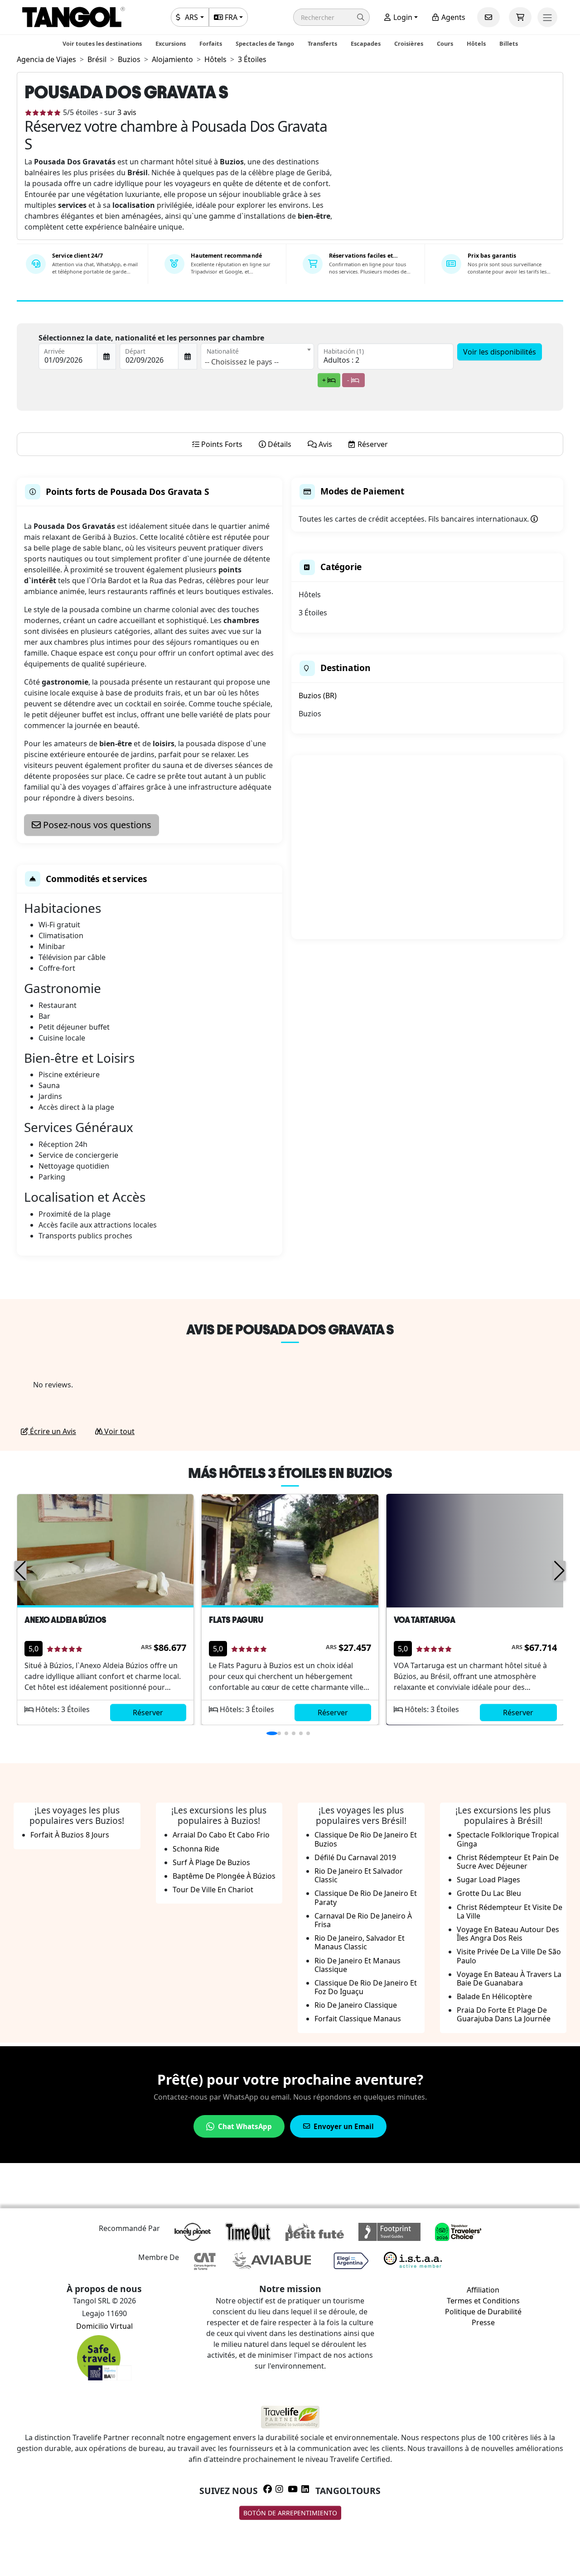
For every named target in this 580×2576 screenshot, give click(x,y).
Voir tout (118, 1431)
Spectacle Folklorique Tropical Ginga (508, 1839)
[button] (331, 17)
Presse (483, 2322)
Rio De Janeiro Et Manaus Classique (358, 1965)
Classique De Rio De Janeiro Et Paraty (366, 1897)
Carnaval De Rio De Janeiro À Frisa (363, 1920)
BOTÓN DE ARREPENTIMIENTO (290, 2513)
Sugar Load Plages (488, 1880)
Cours (445, 43)
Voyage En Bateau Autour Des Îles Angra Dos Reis (508, 1934)
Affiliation (483, 2290)
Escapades (366, 43)
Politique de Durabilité (483, 2312)
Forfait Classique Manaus (358, 2019)
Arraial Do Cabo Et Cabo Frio (221, 1835)
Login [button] (402, 17)
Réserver (148, 1713)
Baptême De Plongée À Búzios (224, 1876)
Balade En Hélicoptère (494, 1996)
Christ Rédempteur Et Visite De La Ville (510, 1912)
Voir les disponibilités (500, 352)
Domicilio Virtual (104, 2326)
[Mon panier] (520, 17)
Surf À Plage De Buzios (211, 1862)
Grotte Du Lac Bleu (489, 1893)
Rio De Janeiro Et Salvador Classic (359, 1875)
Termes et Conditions (483, 2301)
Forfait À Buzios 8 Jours (70, 1835)
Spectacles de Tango (265, 43)
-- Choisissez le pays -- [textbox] (242, 362)
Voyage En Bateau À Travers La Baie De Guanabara (509, 1979)
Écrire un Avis (52, 1431)
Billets (509, 43)
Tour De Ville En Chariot (213, 1890)
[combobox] (257, 356)
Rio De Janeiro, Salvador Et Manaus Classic (360, 1942)
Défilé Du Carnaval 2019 (355, 1857)
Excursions (171, 43)
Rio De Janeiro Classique (356, 2005)
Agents (452, 17)
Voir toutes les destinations (102, 43)
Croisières (409, 43)
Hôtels (476, 43)
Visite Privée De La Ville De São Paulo (509, 1956)
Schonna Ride (196, 1849)
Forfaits (211, 43)
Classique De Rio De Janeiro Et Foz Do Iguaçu (366, 1987)
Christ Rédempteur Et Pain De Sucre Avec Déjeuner (508, 1862)
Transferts (322, 43)
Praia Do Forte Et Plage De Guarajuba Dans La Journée (504, 2014)
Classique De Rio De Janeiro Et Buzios (366, 1839)
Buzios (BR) (318, 696)
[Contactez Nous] (488, 17)
